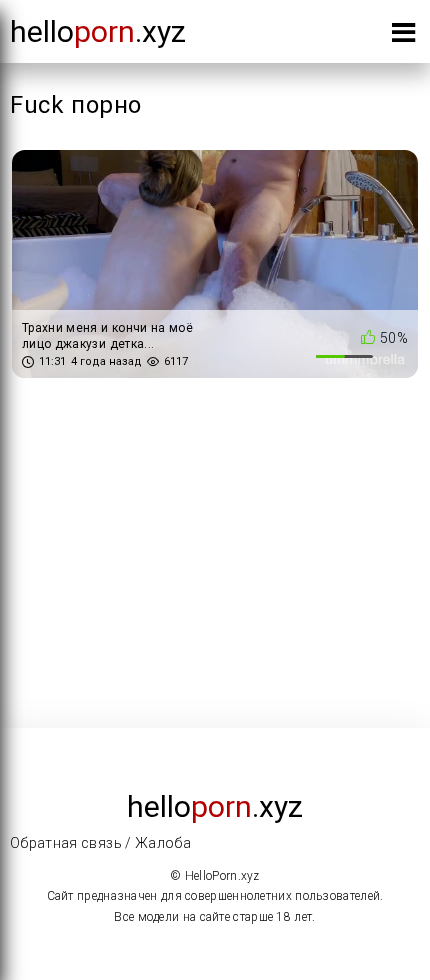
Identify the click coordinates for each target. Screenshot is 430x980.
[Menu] (403, 36)
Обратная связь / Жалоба (100, 843)
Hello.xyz (98, 31)
